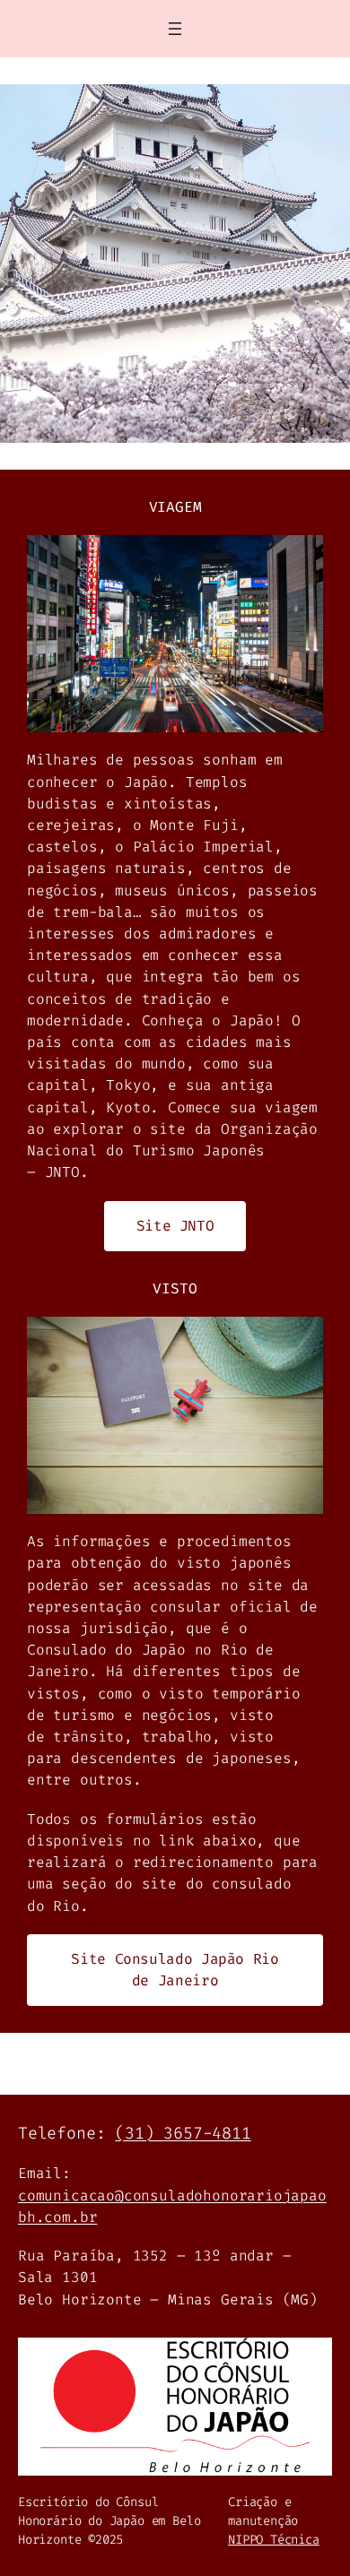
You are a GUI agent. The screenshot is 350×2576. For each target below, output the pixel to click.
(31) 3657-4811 (183, 2133)
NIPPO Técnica (274, 2540)
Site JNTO (175, 1226)
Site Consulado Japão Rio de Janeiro (175, 1970)
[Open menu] (175, 29)
